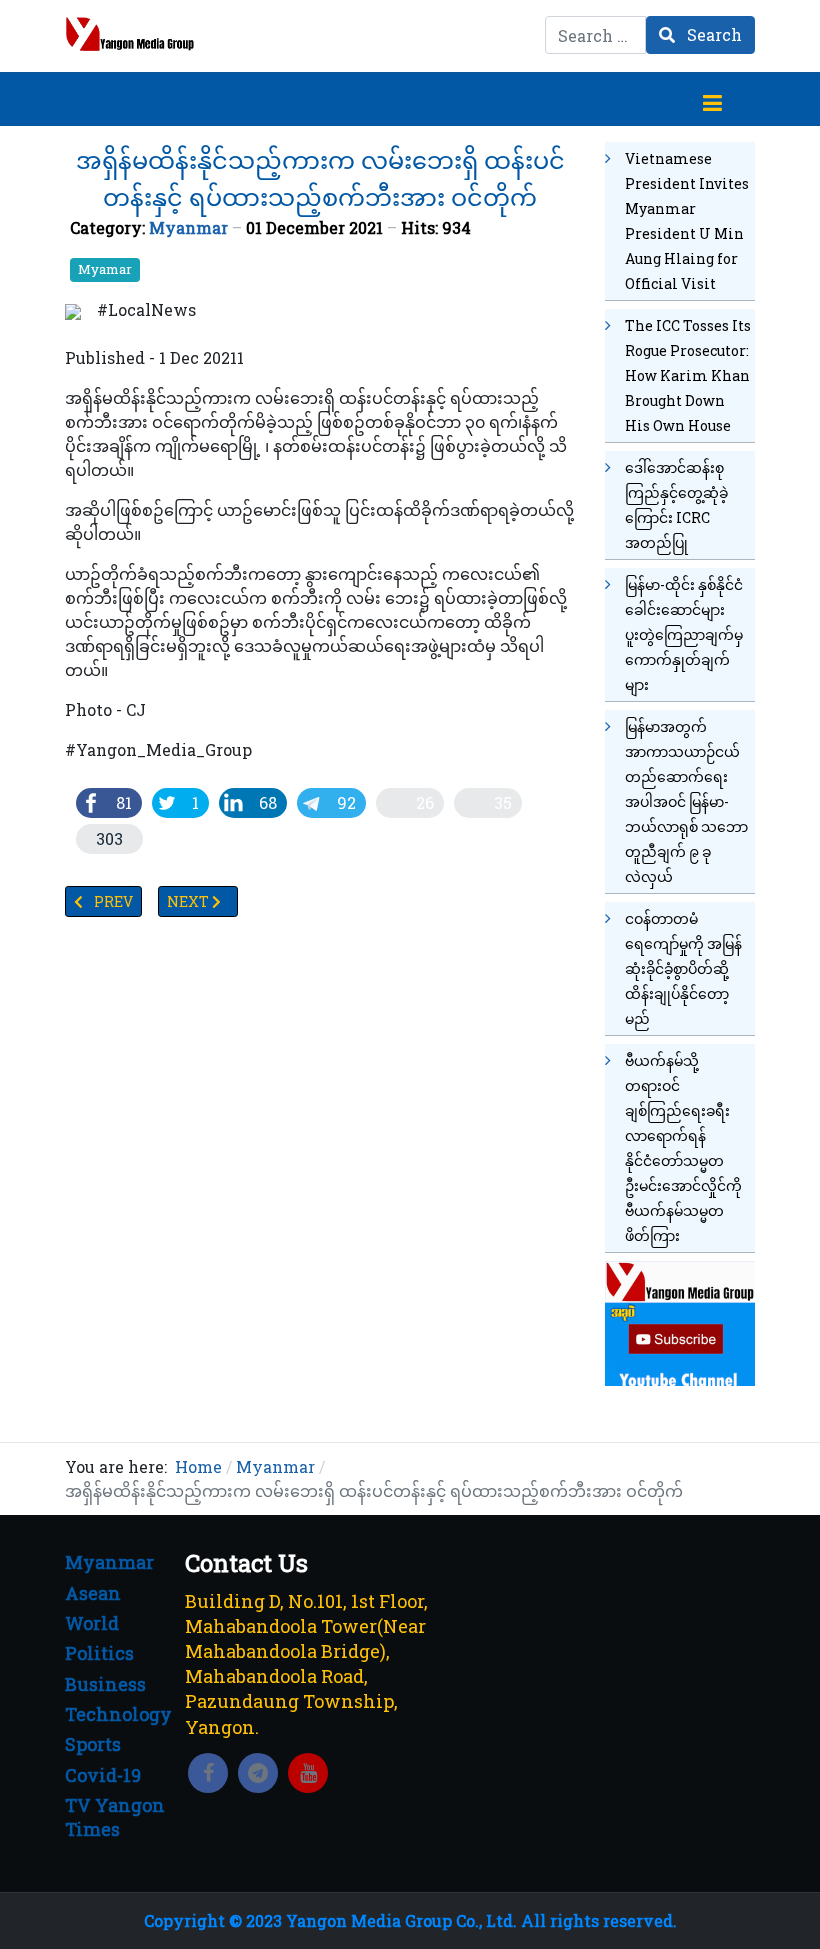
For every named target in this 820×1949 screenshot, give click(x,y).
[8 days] (680, 1321)
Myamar (105, 269)
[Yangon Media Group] (130, 34)
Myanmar (188, 227)
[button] (712, 99)
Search (712, 34)
